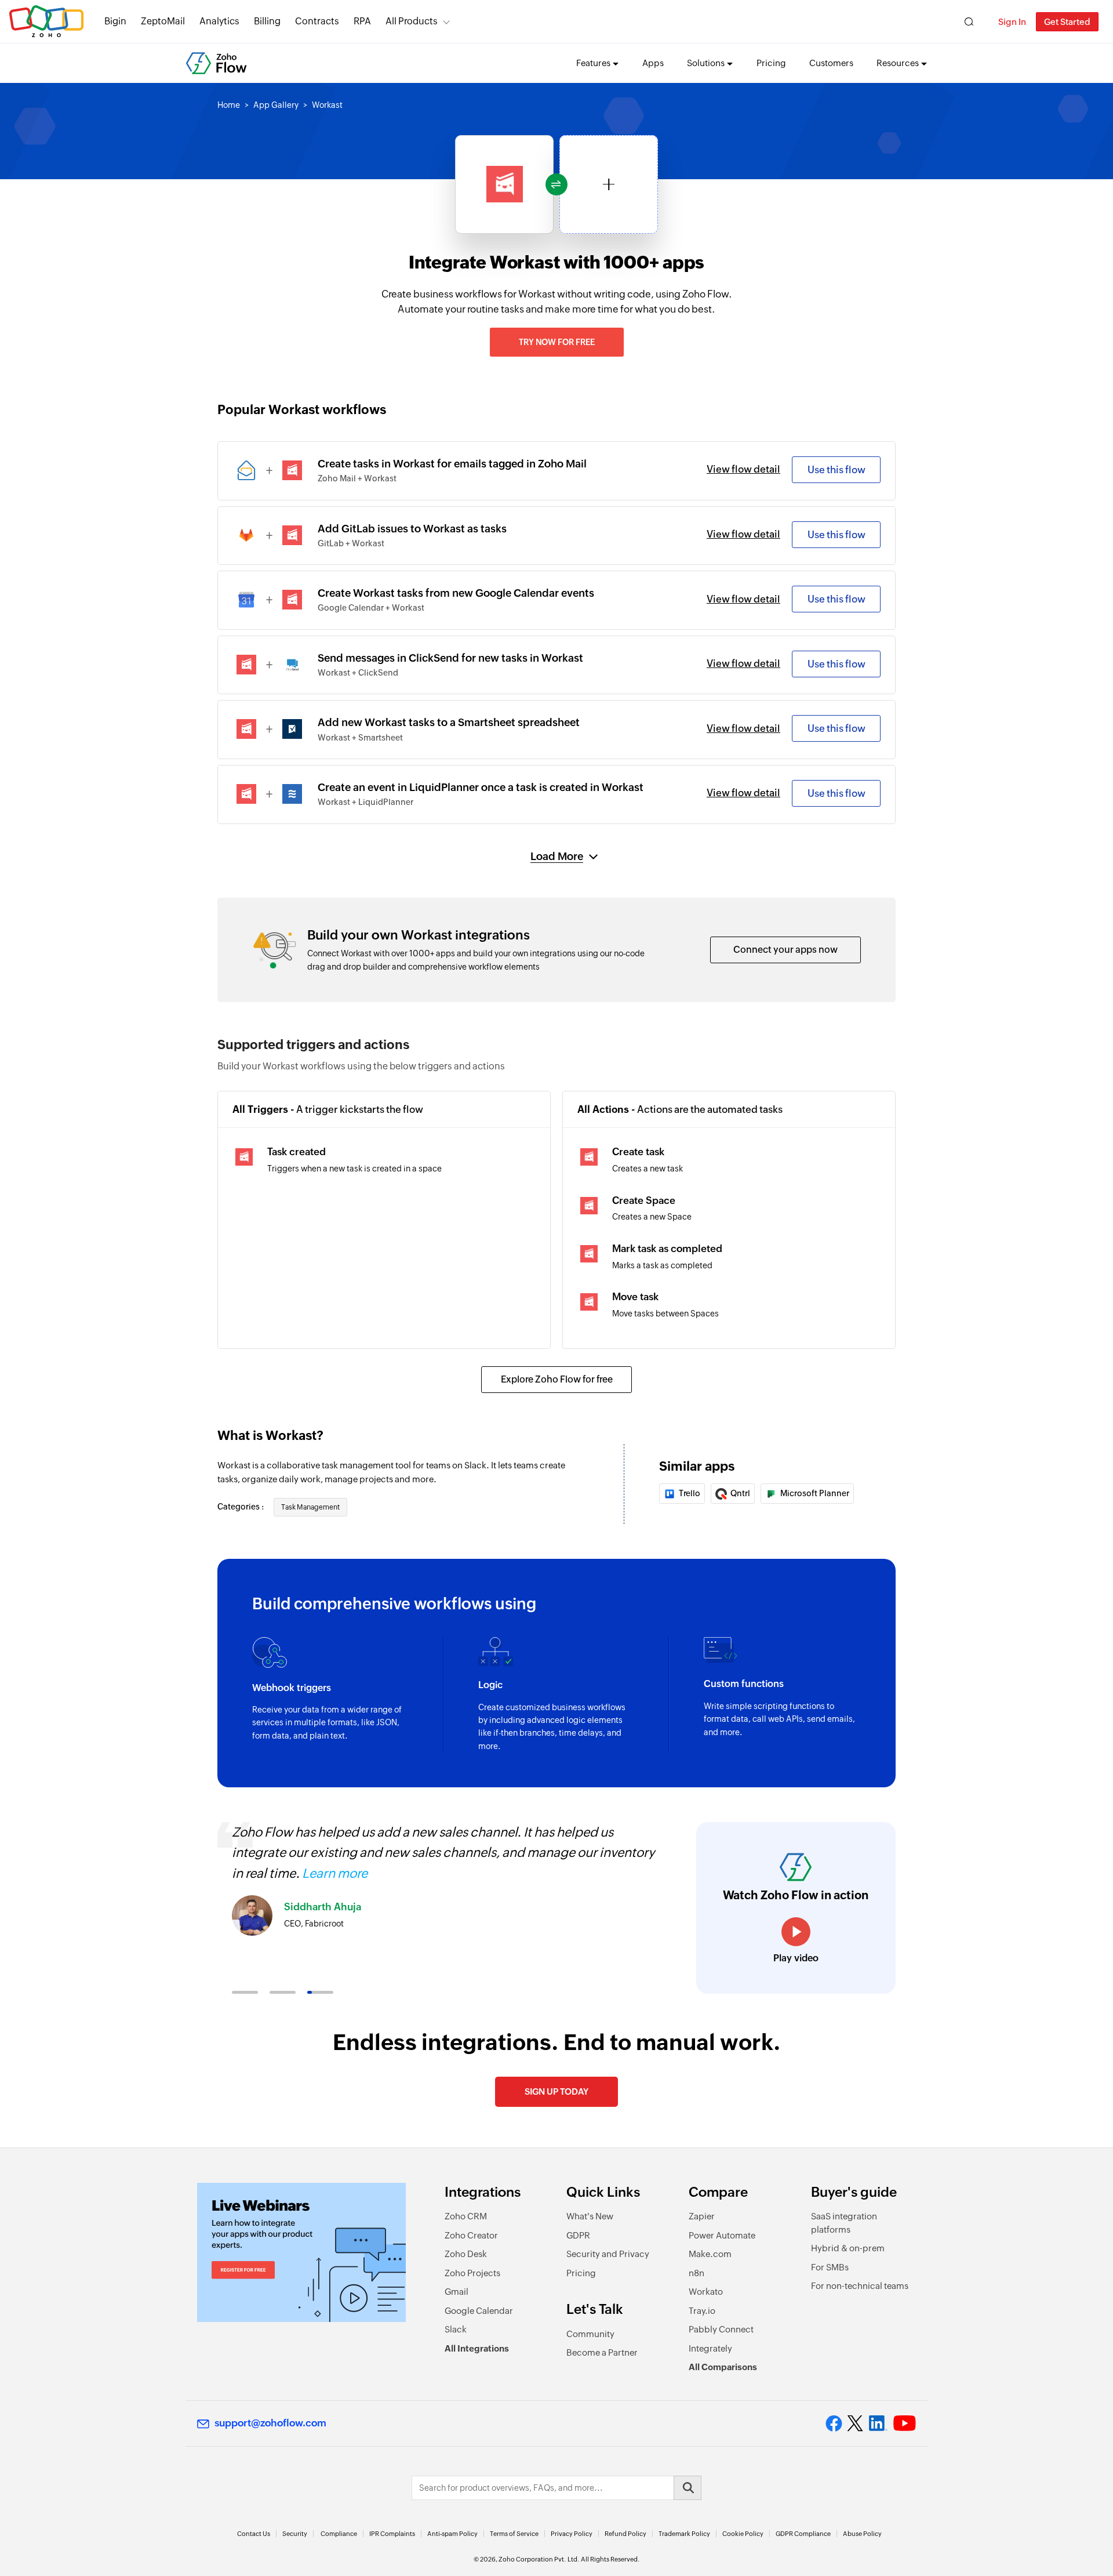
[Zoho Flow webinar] (301, 2252)
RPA (362, 21)
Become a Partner (602, 2352)
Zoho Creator (471, 2235)
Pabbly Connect (721, 2329)
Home (229, 105)
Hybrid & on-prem (848, 2248)
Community (590, 2334)
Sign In (1012, 22)
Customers (831, 63)
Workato (706, 2292)
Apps (653, 63)
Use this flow (836, 470)
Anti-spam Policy (452, 2534)
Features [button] (593, 63)
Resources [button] (898, 63)
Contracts (317, 21)
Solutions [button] (706, 63)
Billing (267, 21)
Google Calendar (479, 2311)
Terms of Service (514, 2534)
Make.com (710, 2254)
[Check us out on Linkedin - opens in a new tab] (878, 2423)
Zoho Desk (466, 2254)
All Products (412, 21)
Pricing (771, 63)
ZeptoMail (163, 21)
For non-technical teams (860, 2286)
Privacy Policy (572, 2534)
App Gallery (276, 105)
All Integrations (477, 2348)
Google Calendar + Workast (371, 608)
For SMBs (830, 2267)
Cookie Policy (743, 2534)
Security (295, 2534)
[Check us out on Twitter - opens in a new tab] (856, 2423)
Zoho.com (46, 22)
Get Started (1067, 22)
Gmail (457, 2292)
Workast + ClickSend (358, 673)
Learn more (335, 1873)
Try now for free (557, 342)
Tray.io (702, 2311)
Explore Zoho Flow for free (557, 1379)
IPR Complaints (392, 2534)
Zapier (702, 2216)
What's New (590, 2216)
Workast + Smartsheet (360, 738)
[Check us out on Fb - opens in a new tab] (834, 2423)
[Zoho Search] (969, 22)
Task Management (310, 1507)
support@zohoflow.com (270, 2423)
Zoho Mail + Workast (357, 478)
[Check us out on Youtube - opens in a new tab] (905, 2423)
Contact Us (254, 2534)
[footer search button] (688, 2488)
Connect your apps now (785, 950)
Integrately (710, 2348)
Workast (327, 105)
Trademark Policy (684, 2534)
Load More (557, 856)
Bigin (115, 21)
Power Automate (722, 2235)
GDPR (578, 2235)
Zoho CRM (466, 2216)
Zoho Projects (472, 2273)
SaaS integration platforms (844, 2223)
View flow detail (743, 469)
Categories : (241, 1507)
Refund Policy (625, 2534)
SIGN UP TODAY (556, 2091)
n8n (696, 2273)
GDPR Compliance (803, 2534)
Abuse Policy (862, 2534)
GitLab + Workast (351, 543)
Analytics (219, 21)
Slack (456, 2329)
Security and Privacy (608, 2254)
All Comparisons (723, 2367)
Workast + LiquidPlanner (365, 802)
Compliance (339, 2534)
